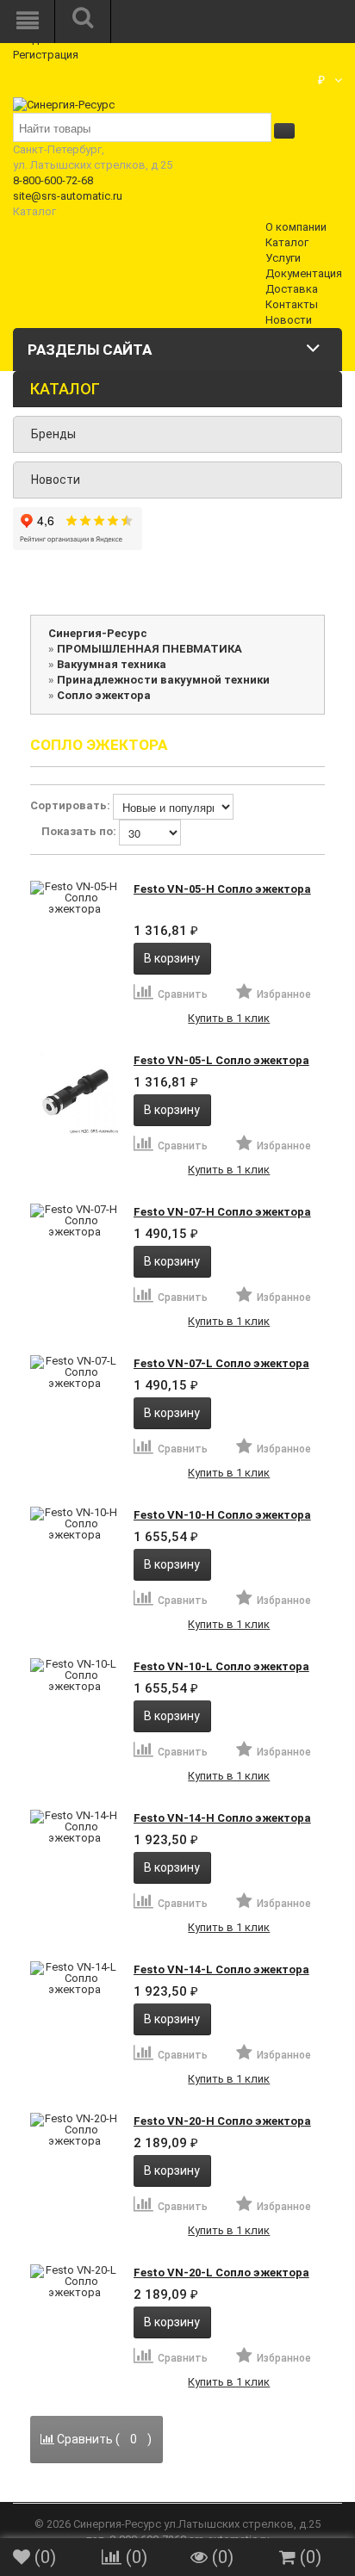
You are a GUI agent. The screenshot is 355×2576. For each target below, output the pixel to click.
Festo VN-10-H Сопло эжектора (222, 1515)
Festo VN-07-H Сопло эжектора (222, 1212)
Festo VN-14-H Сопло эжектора (222, 1818)
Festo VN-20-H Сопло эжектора (222, 2121)
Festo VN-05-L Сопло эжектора (221, 1060)
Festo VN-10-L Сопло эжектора (221, 1666)
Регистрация (46, 55)
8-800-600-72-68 (53, 180)
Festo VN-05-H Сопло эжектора (222, 889)
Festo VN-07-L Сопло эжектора (221, 1363)
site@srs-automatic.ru (68, 196)
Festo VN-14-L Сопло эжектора (221, 1969)
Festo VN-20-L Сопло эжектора (221, 2273)
